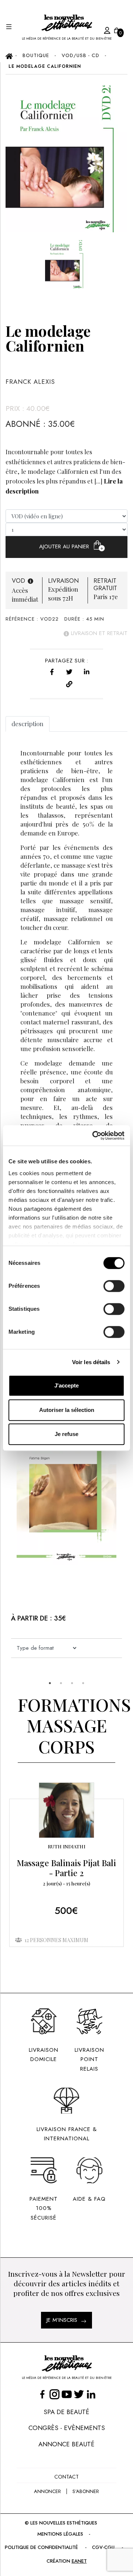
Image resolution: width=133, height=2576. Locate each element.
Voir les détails (91, 1362)
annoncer (47, 2491)
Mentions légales (60, 2534)
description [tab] (28, 724)
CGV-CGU (103, 2547)
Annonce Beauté (66, 2444)
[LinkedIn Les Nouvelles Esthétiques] (91, 2394)
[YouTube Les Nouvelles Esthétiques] (67, 2394)
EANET (79, 2561)
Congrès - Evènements (67, 2428)
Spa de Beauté (66, 2412)
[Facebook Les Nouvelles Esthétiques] (42, 2394)
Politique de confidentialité (41, 2547)
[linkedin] (87, 671)
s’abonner (86, 2491)
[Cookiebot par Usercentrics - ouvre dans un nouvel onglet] (94, 1136)
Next (9, 1535)
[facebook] (52, 671)
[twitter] (69, 671)
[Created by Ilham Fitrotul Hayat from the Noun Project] (100, 29)
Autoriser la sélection (67, 1410)
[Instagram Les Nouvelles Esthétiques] (54, 2394)
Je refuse (66, 1434)
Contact (66, 2477)
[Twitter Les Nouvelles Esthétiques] (79, 2394)
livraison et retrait (98, 633)
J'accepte (66, 1385)
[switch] (114, 1286)
